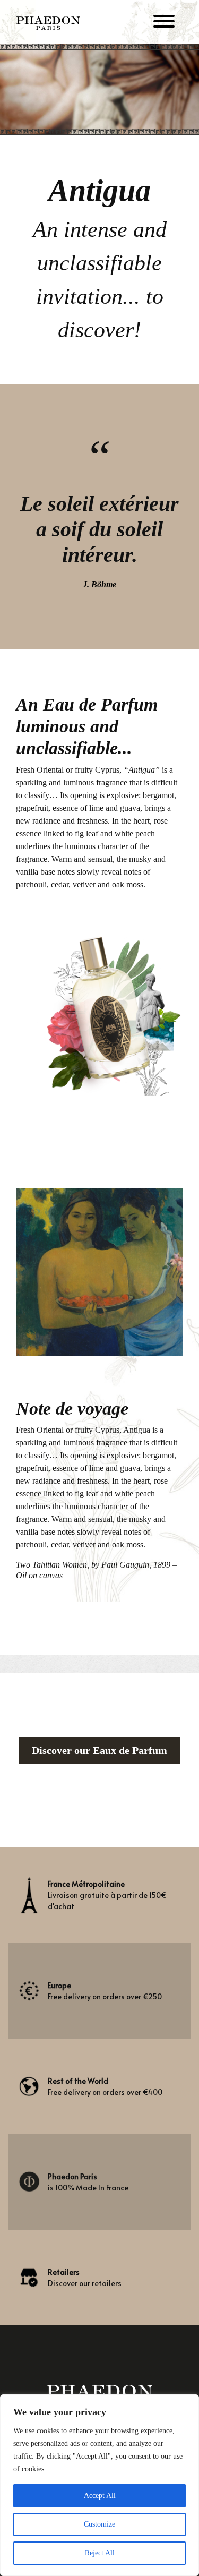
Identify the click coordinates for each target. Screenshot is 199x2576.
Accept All (100, 2496)
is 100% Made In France (88, 2182)
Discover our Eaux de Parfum (99, 1750)
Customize (99, 2524)
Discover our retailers (85, 2278)
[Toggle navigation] (164, 23)
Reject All (100, 2553)
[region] (99, 2485)
